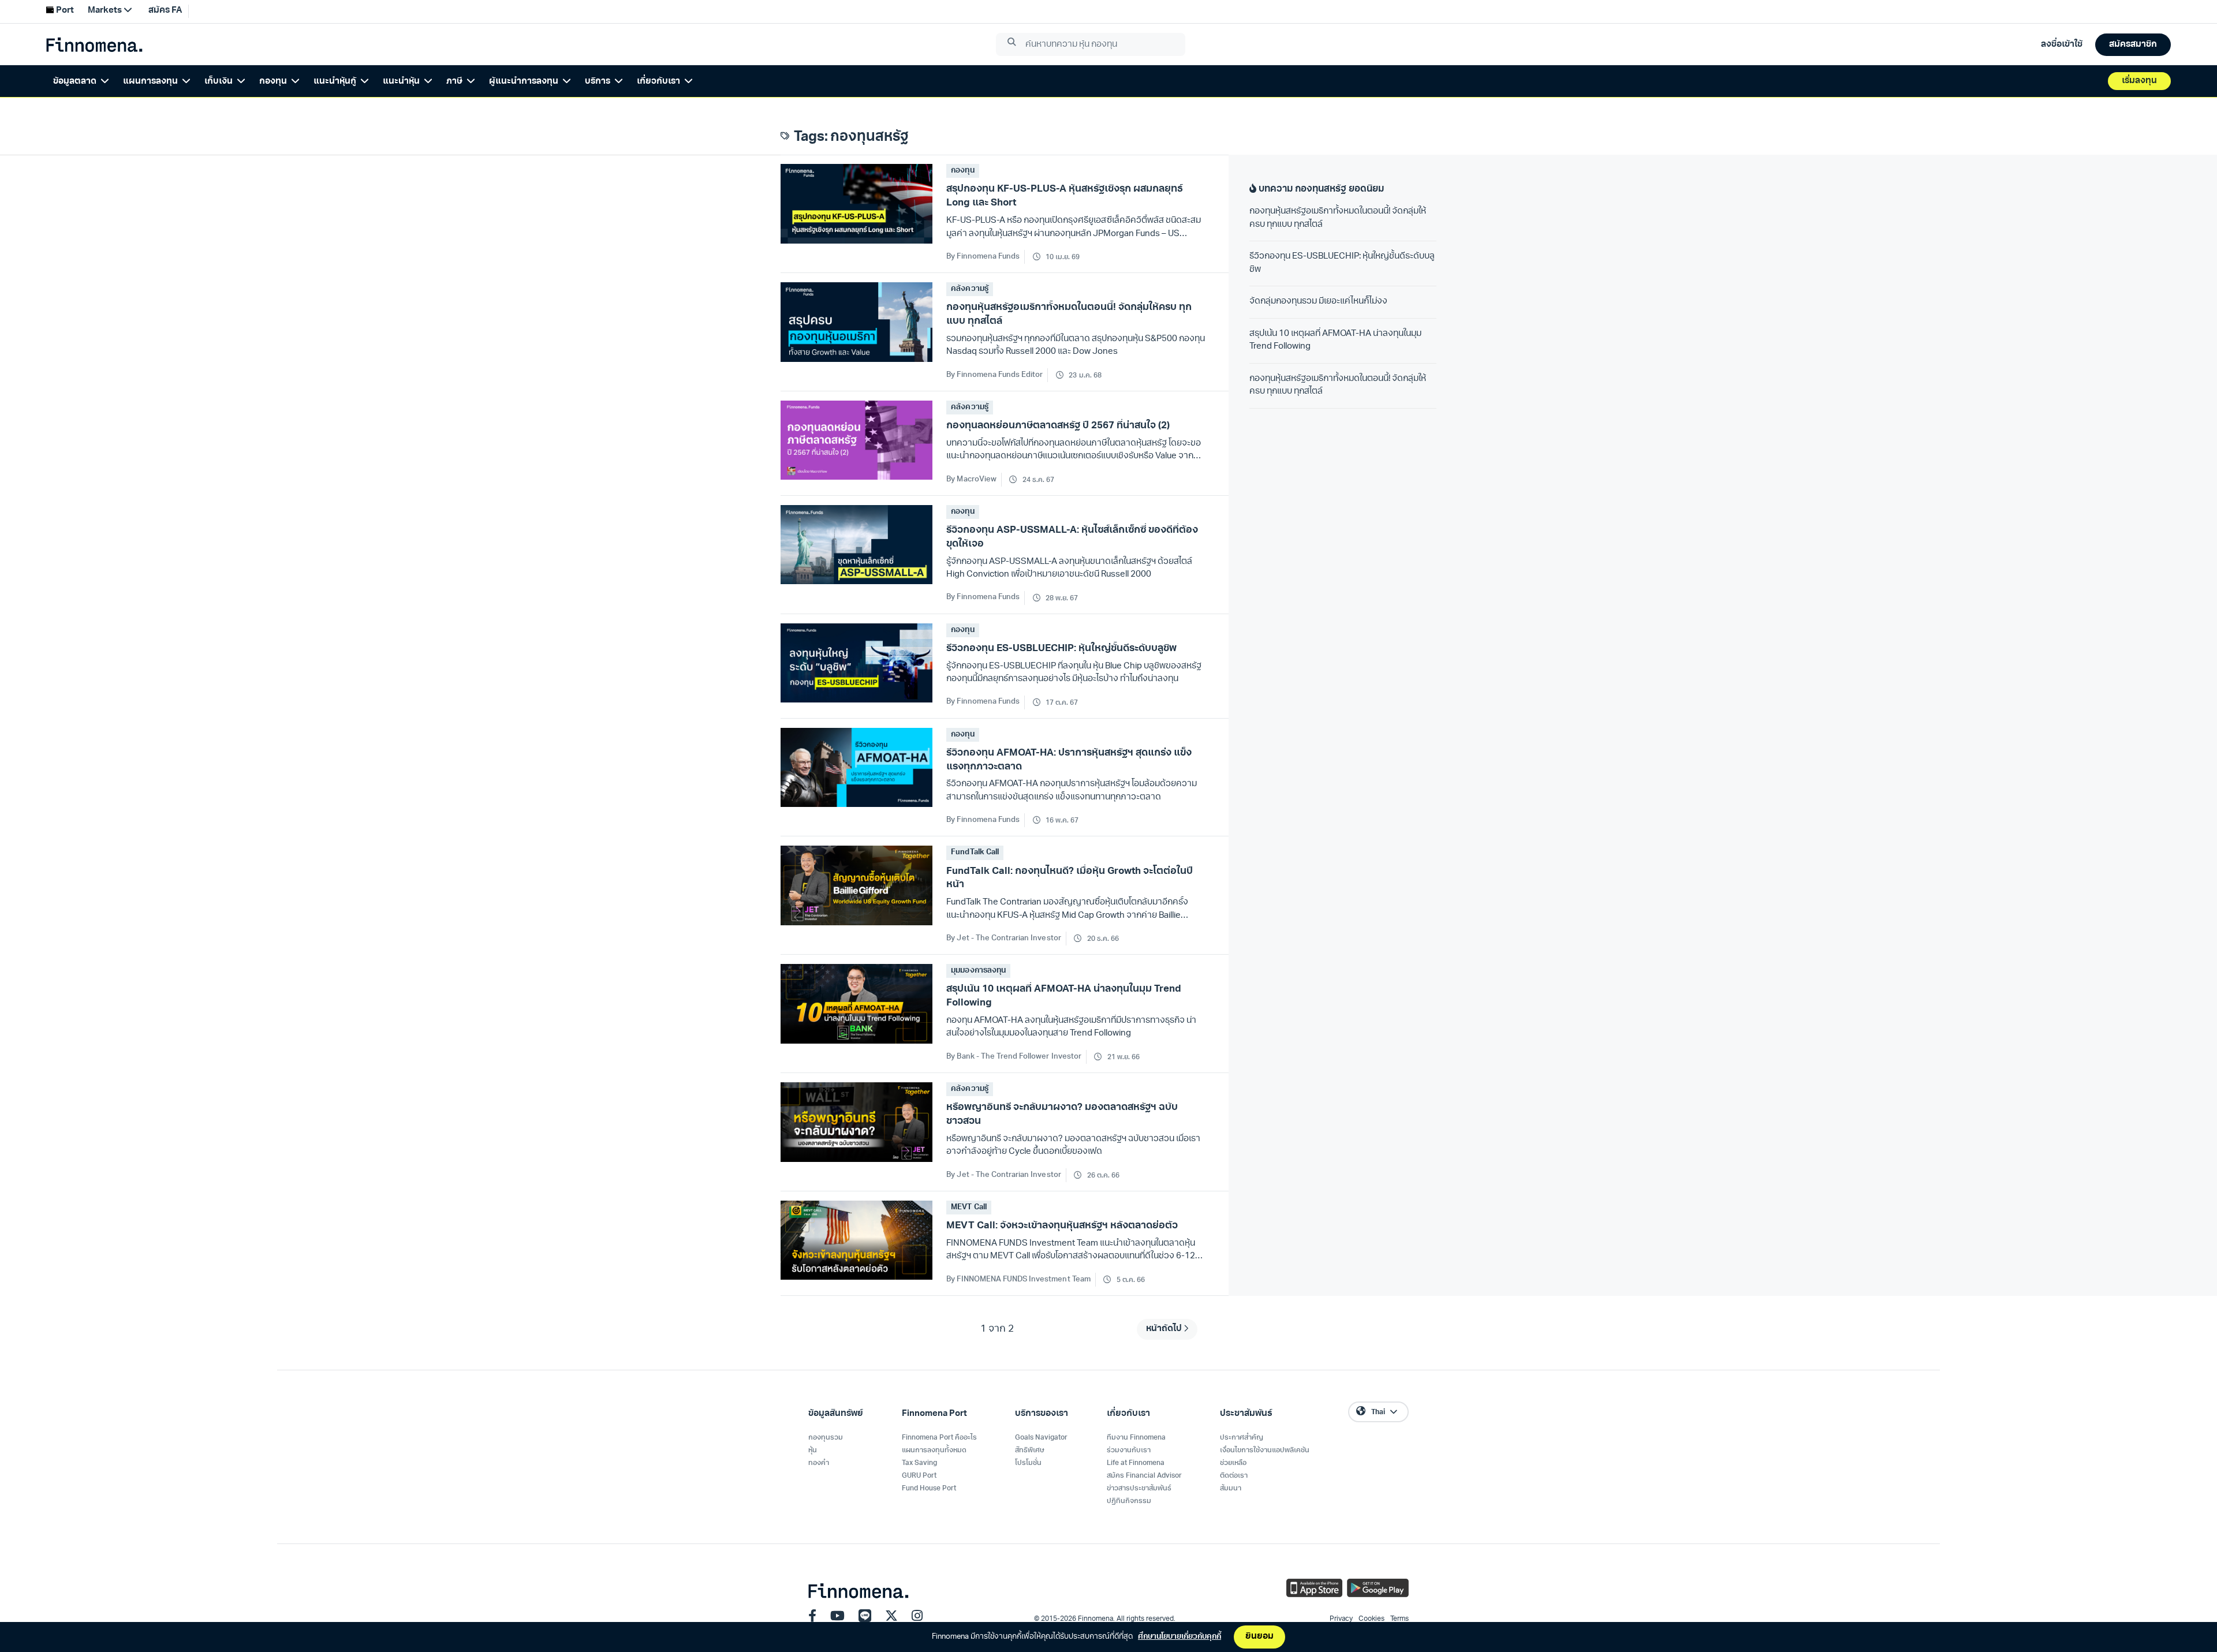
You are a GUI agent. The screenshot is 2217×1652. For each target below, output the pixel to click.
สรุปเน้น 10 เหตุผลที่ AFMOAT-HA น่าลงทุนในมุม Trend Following (1335, 341)
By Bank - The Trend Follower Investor (1014, 1057)
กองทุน (962, 171)
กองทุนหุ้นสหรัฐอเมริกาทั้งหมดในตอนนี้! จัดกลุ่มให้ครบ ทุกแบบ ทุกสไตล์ (1338, 218)
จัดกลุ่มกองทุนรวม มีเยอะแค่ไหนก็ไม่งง (1318, 302)
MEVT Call (968, 1207)
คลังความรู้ (969, 289)
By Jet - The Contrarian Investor (1003, 938)
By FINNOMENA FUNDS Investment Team (1018, 1279)
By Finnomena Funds (983, 257)
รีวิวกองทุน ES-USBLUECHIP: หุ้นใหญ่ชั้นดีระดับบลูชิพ (1342, 263)
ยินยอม (1259, 1637)
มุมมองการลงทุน (978, 971)
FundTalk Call (975, 852)
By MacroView (971, 479)
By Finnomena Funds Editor (994, 375)
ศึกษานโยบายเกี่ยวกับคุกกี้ (1180, 1637)
